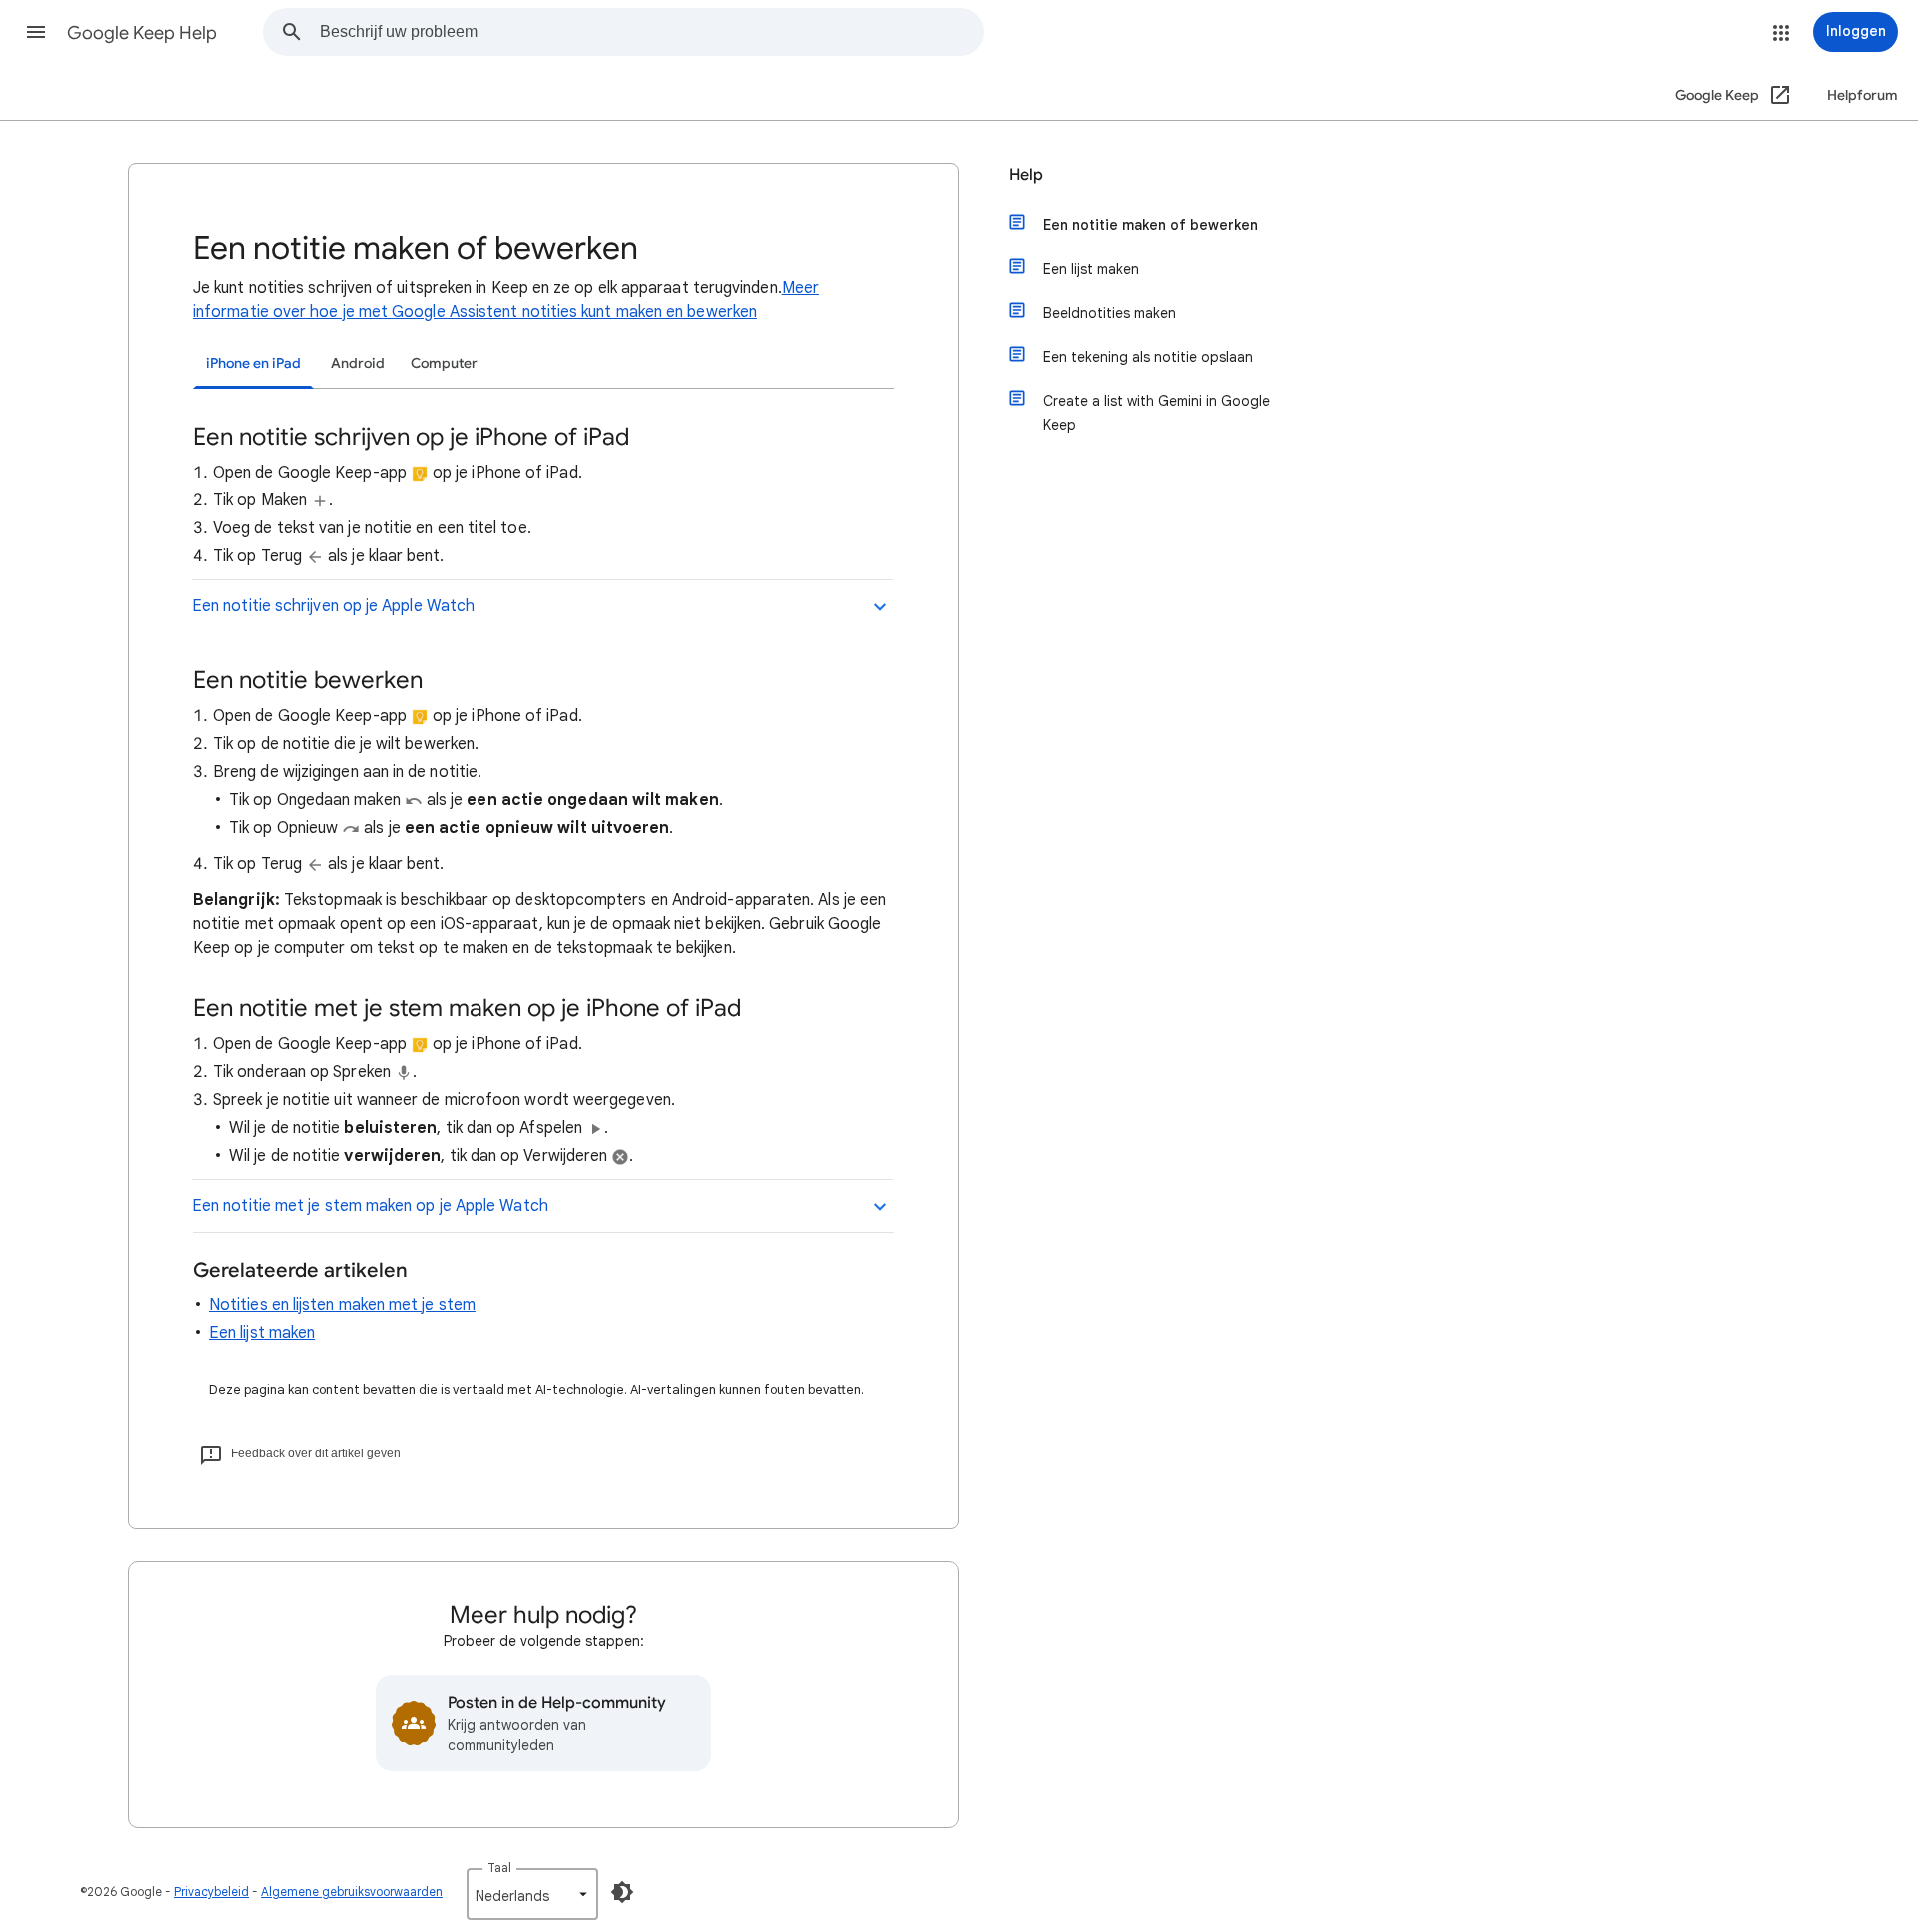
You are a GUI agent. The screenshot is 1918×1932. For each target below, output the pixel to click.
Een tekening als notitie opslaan (1148, 357)
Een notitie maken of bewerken (1150, 225)
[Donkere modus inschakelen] (622, 1892)
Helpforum (1863, 95)
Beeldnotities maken (1109, 313)
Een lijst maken (262, 1333)
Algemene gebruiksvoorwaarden (352, 1892)
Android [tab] (358, 363)
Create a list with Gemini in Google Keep (1156, 413)
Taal (499, 1868)
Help (1026, 175)
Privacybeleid (211, 1892)
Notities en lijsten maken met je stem (342, 1305)
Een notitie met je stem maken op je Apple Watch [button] (370, 1206)
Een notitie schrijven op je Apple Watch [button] (333, 606)
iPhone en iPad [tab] (253, 363)
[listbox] (532, 1894)
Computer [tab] (444, 363)
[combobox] (651, 32)
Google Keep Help (142, 33)
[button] (36, 32)
